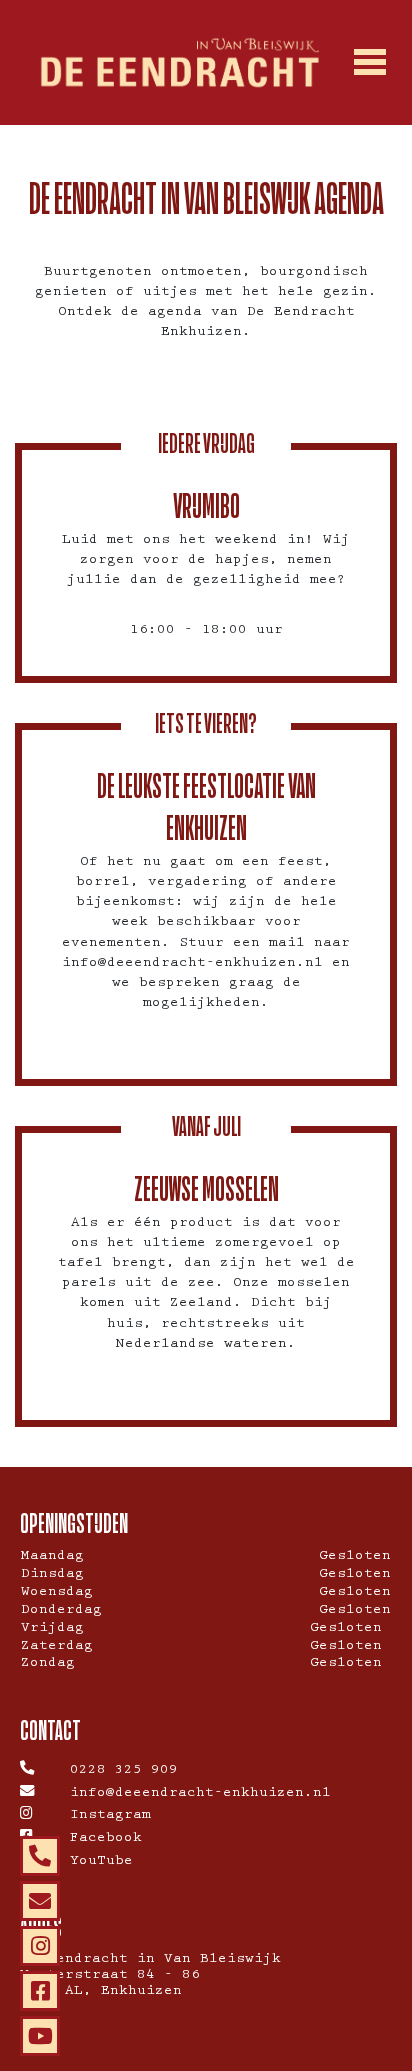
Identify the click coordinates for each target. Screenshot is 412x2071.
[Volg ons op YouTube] (40, 2036)
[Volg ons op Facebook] (40, 1991)
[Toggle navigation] (369, 63)
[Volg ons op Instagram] (40, 1946)
